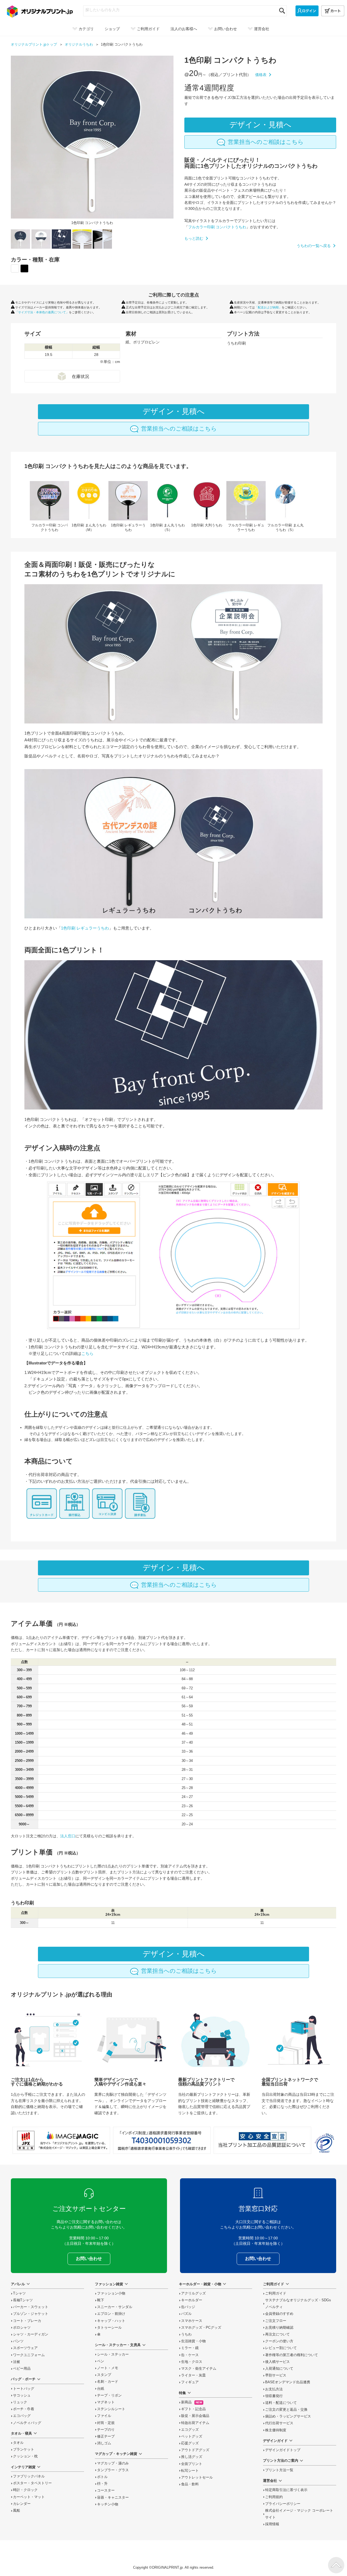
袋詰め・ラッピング (288, 2416)
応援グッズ (190, 2443)
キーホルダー (192, 2300)
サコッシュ (22, 2395)
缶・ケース (190, 2355)
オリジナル (79, 45)
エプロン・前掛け (111, 2314)
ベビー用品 (22, 2369)
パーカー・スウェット (31, 2307)
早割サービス (276, 2375)
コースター (106, 2490)
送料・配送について (281, 2403)
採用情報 (272, 2524)
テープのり (106, 2430)
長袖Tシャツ (23, 2300)
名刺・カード (108, 2382)
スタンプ (104, 2375)
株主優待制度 (276, 2430)
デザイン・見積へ (260, 125)
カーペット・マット (29, 2497)
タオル (18, 2443)
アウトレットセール (197, 2477)
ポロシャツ (22, 2328)
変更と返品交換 (286, 2410)
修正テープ (106, 2436)
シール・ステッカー (113, 2354)
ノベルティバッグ (27, 2423)
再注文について (277, 2334)
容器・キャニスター (113, 2498)
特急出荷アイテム (195, 2423)
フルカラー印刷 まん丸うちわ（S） (285, 507)
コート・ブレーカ (27, 2321)
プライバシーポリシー (283, 2504)
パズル (186, 2314)
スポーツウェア (25, 2348)
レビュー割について (281, 2348)
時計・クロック (25, 2490)
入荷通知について (279, 2369)
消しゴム (104, 2443)
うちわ (186, 2334)
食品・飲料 (190, 2484)
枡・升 (102, 2484)
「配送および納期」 (268, 307)
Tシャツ (19, 2293)
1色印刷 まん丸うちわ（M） (89, 507)
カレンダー (22, 2504)
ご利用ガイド (276, 2293)
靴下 (101, 2300)
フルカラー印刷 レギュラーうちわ (246, 507)
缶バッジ (188, 2307)
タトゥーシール (109, 2328)
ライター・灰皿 (193, 2375)
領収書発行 (274, 2396)
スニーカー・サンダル (115, 2307)
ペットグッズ (192, 2436)
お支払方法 (274, 2389)
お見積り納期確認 (279, 2328)
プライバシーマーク (324, 2143)
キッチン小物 (108, 2504)
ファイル (104, 2416)
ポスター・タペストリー (32, 2483)
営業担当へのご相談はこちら (266, 142)
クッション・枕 (25, 2456)
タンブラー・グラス (113, 2470)
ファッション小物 (111, 2293)
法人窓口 (68, 1836)
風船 (17, 2511)
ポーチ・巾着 (24, 2409)
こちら (87, 1353)
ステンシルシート (111, 2409)
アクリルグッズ (193, 2293)
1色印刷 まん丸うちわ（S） (167, 507)
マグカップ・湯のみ (113, 2463)
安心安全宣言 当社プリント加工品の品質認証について (262, 2140)
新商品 (192, 2402)
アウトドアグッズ (195, 2450)
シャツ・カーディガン (31, 2334)
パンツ (18, 2341)
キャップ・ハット (111, 2321)
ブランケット (24, 2449)
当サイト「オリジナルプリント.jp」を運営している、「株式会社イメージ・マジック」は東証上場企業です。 (61, 2140)
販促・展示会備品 (195, 2416)
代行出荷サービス (279, 2423)
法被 (17, 2362)
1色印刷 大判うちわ (207, 505)
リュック (20, 2402)
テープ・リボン (109, 2395)
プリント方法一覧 (279, 2470)
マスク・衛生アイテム (199, 2369)
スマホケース (192, 2321)
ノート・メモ (108, 2368)
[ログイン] (307, 11)
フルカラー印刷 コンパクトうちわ (217, 227)
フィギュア (190, 2382)
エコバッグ (22, 2416)
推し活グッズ (192, 2457)
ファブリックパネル (29, 2476)
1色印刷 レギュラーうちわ (128, 507)
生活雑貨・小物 (193, 2341)
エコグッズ (190, 2430)
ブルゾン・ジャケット (31, 2314)
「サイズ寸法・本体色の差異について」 (42, 312)
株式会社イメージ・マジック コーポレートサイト (299, 2514)
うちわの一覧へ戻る (314, 246)
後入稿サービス (277, 2362)
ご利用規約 (274, 2497)
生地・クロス (192, 2362)
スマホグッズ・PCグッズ (201, 2328)
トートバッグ (24, 2389)
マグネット (106, 2402)
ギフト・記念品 (193, 2409)
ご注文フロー (276, 2321)
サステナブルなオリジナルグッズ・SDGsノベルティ (298, 2304)
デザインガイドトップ (283, 2450)
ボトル (102, 2477)
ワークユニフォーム (29, 2355)
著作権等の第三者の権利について (292, 2355)
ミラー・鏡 (190, 2348)
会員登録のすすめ (279, 2314)
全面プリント (192, 2464)
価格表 (261, 75)
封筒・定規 (106, 2423)
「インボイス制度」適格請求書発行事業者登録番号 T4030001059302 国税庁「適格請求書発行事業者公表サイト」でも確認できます (162, 2140)
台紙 (101, 2389)
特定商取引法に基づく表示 (286, 2490)
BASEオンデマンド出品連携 (288, 2382)
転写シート (190, 2471)
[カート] (333, 11)
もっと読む (194, 238)
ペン (101, 2361)
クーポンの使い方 (279, 2341)
